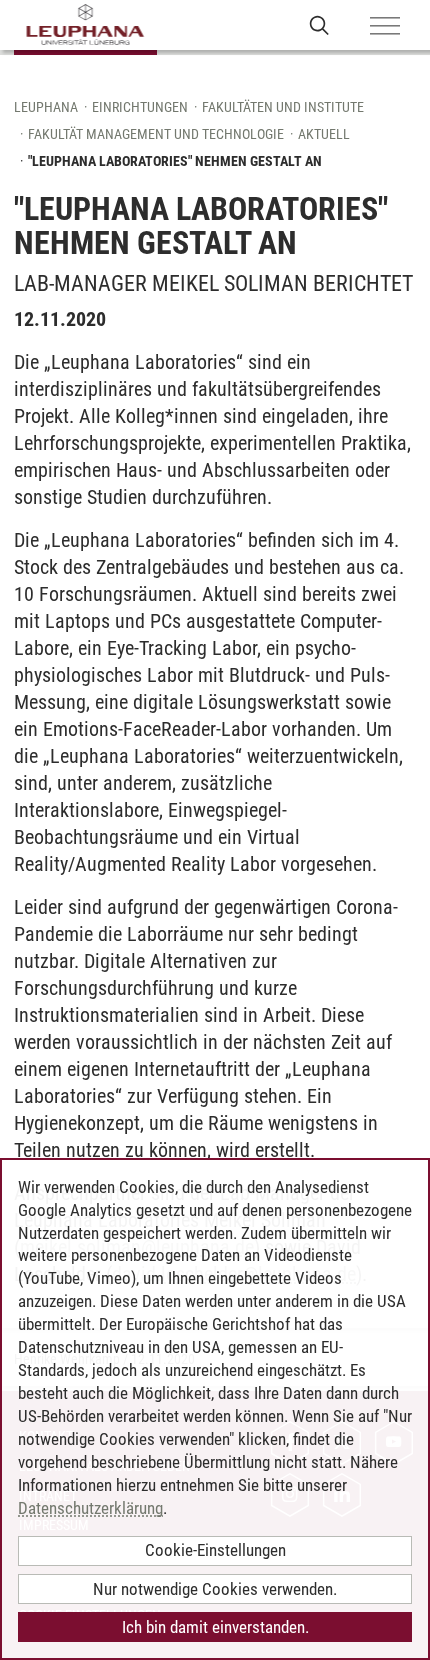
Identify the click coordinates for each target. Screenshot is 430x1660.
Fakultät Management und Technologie (156, 134)
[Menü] (385, 27)
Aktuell (324, 134)
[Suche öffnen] (319, 24)
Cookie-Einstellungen (215, 1550)
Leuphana (46, 107)
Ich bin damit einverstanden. (215, 1627)
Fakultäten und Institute (283, 107)
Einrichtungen (140, 107)
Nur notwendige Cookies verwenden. (215, 1589)
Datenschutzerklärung (90, 1508)
